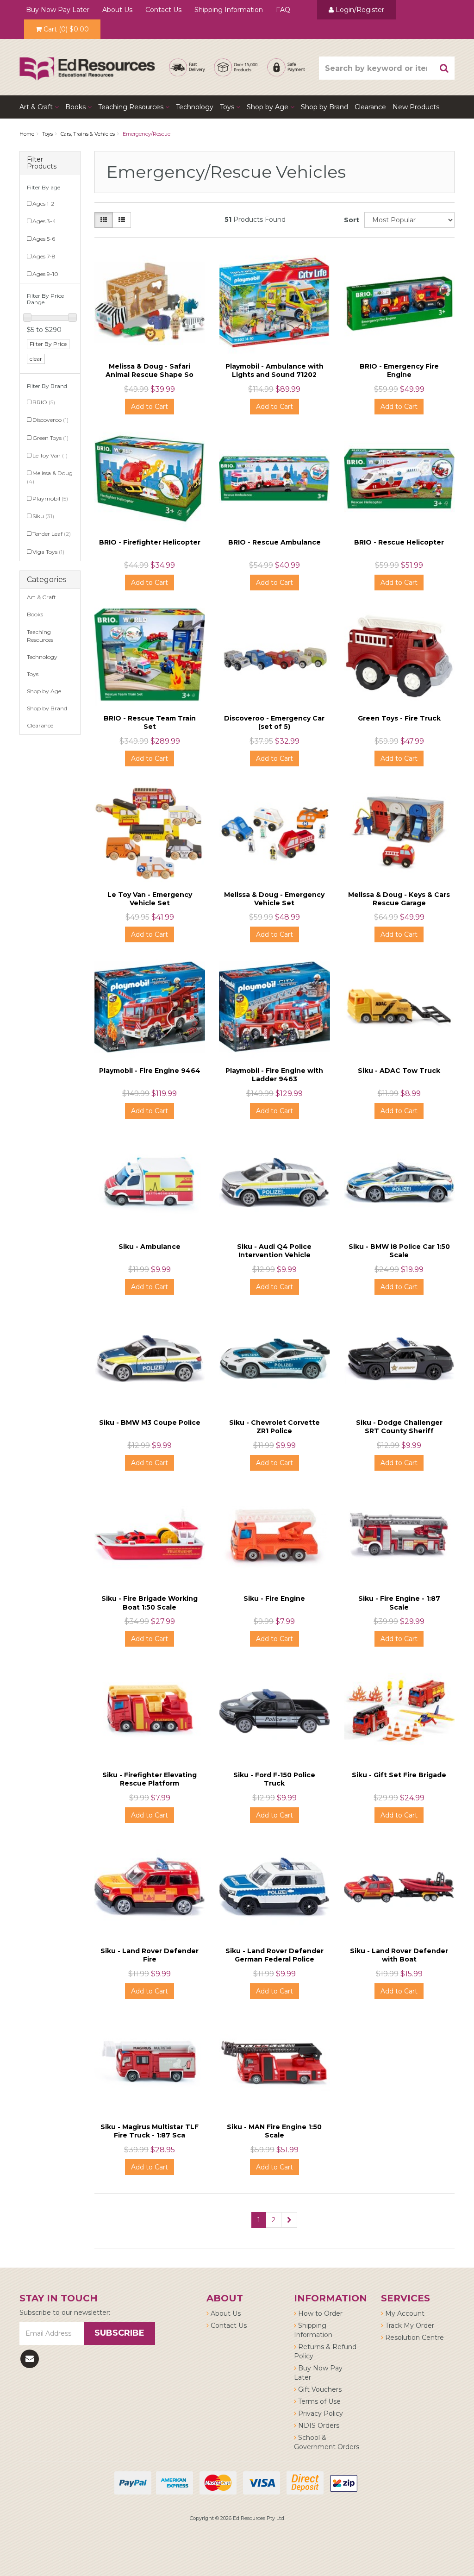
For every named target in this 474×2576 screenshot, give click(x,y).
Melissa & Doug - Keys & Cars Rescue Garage (399, 899)
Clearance (370, 107)
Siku (43, 516)
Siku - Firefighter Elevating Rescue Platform (150, 1779)
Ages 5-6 (44, 239)
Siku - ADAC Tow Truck (399, 1071)
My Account (404, 2313)
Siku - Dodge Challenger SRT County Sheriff (399, 1427)
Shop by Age (44, 691)
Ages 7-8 (44, 256)
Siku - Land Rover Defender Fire (150, 1955)
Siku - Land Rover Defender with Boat (399, 1955)
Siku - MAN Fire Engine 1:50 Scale (274, 2131)
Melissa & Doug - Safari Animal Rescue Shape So (150, 370)
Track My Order (409, 2325)
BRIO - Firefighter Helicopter (150, 542)
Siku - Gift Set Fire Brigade (399, 1775)
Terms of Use (318, 2401)
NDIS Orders (318, 2426)
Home (27, 134)
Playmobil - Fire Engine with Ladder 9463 (274, 1075)
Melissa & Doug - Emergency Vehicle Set (274, 899)
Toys (228, 107)
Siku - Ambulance (150, 1247)
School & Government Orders (327, 2442)
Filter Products (42, 163)
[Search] (444, 68)
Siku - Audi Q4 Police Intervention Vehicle (274, 1251)
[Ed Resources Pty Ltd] (87, 61)
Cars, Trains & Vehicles (88, 134)
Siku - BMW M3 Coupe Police (150, 1423)
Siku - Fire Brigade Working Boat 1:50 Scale (150, 1603)
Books (76, 107)
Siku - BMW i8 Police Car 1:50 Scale (399, 1251)
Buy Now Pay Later (58, 10)
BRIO (44, 402)
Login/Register (359, 10)
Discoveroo (50, 420)
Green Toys (50, 438)
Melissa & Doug (50, 477)
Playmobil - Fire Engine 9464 (150, 1071)
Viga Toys (48, 552)
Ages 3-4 (44, 221)
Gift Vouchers (319, 2389)
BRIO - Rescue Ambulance (274, 542)
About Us (117, 10)
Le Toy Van (50, 455)
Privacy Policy (320, 2413)
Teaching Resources (132, 107)
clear (36, 359)
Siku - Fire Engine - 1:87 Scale (399, 1603)
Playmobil (50, 498)
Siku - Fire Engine (274, 1598)
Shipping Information (229, 10)
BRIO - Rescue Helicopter (399, 542)
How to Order (319, 2313)
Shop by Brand (324, 107)
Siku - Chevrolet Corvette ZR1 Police (274, 1427)
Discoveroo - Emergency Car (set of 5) (274, 722)
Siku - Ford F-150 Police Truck (274, 1779)
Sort (351, 220)
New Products (416, 107)
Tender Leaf (52, 534)
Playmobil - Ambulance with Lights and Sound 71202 (274, 370)
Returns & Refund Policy (325, 2351)
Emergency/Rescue (147, 134)
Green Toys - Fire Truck (399, 718)
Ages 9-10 (45, 274)
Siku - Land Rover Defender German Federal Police (274, 1955)
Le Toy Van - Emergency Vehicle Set (150, 899)
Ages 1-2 (43, 204)
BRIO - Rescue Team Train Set (150, 722)
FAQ (283, 10)
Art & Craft (37, 107)
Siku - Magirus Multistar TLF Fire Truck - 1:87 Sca (150, 2131)
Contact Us (163, 10)
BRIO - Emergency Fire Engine (399, 370)
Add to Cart (150, 407)
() (66, 29)
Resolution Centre (414, 2338)
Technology (195, 107)
